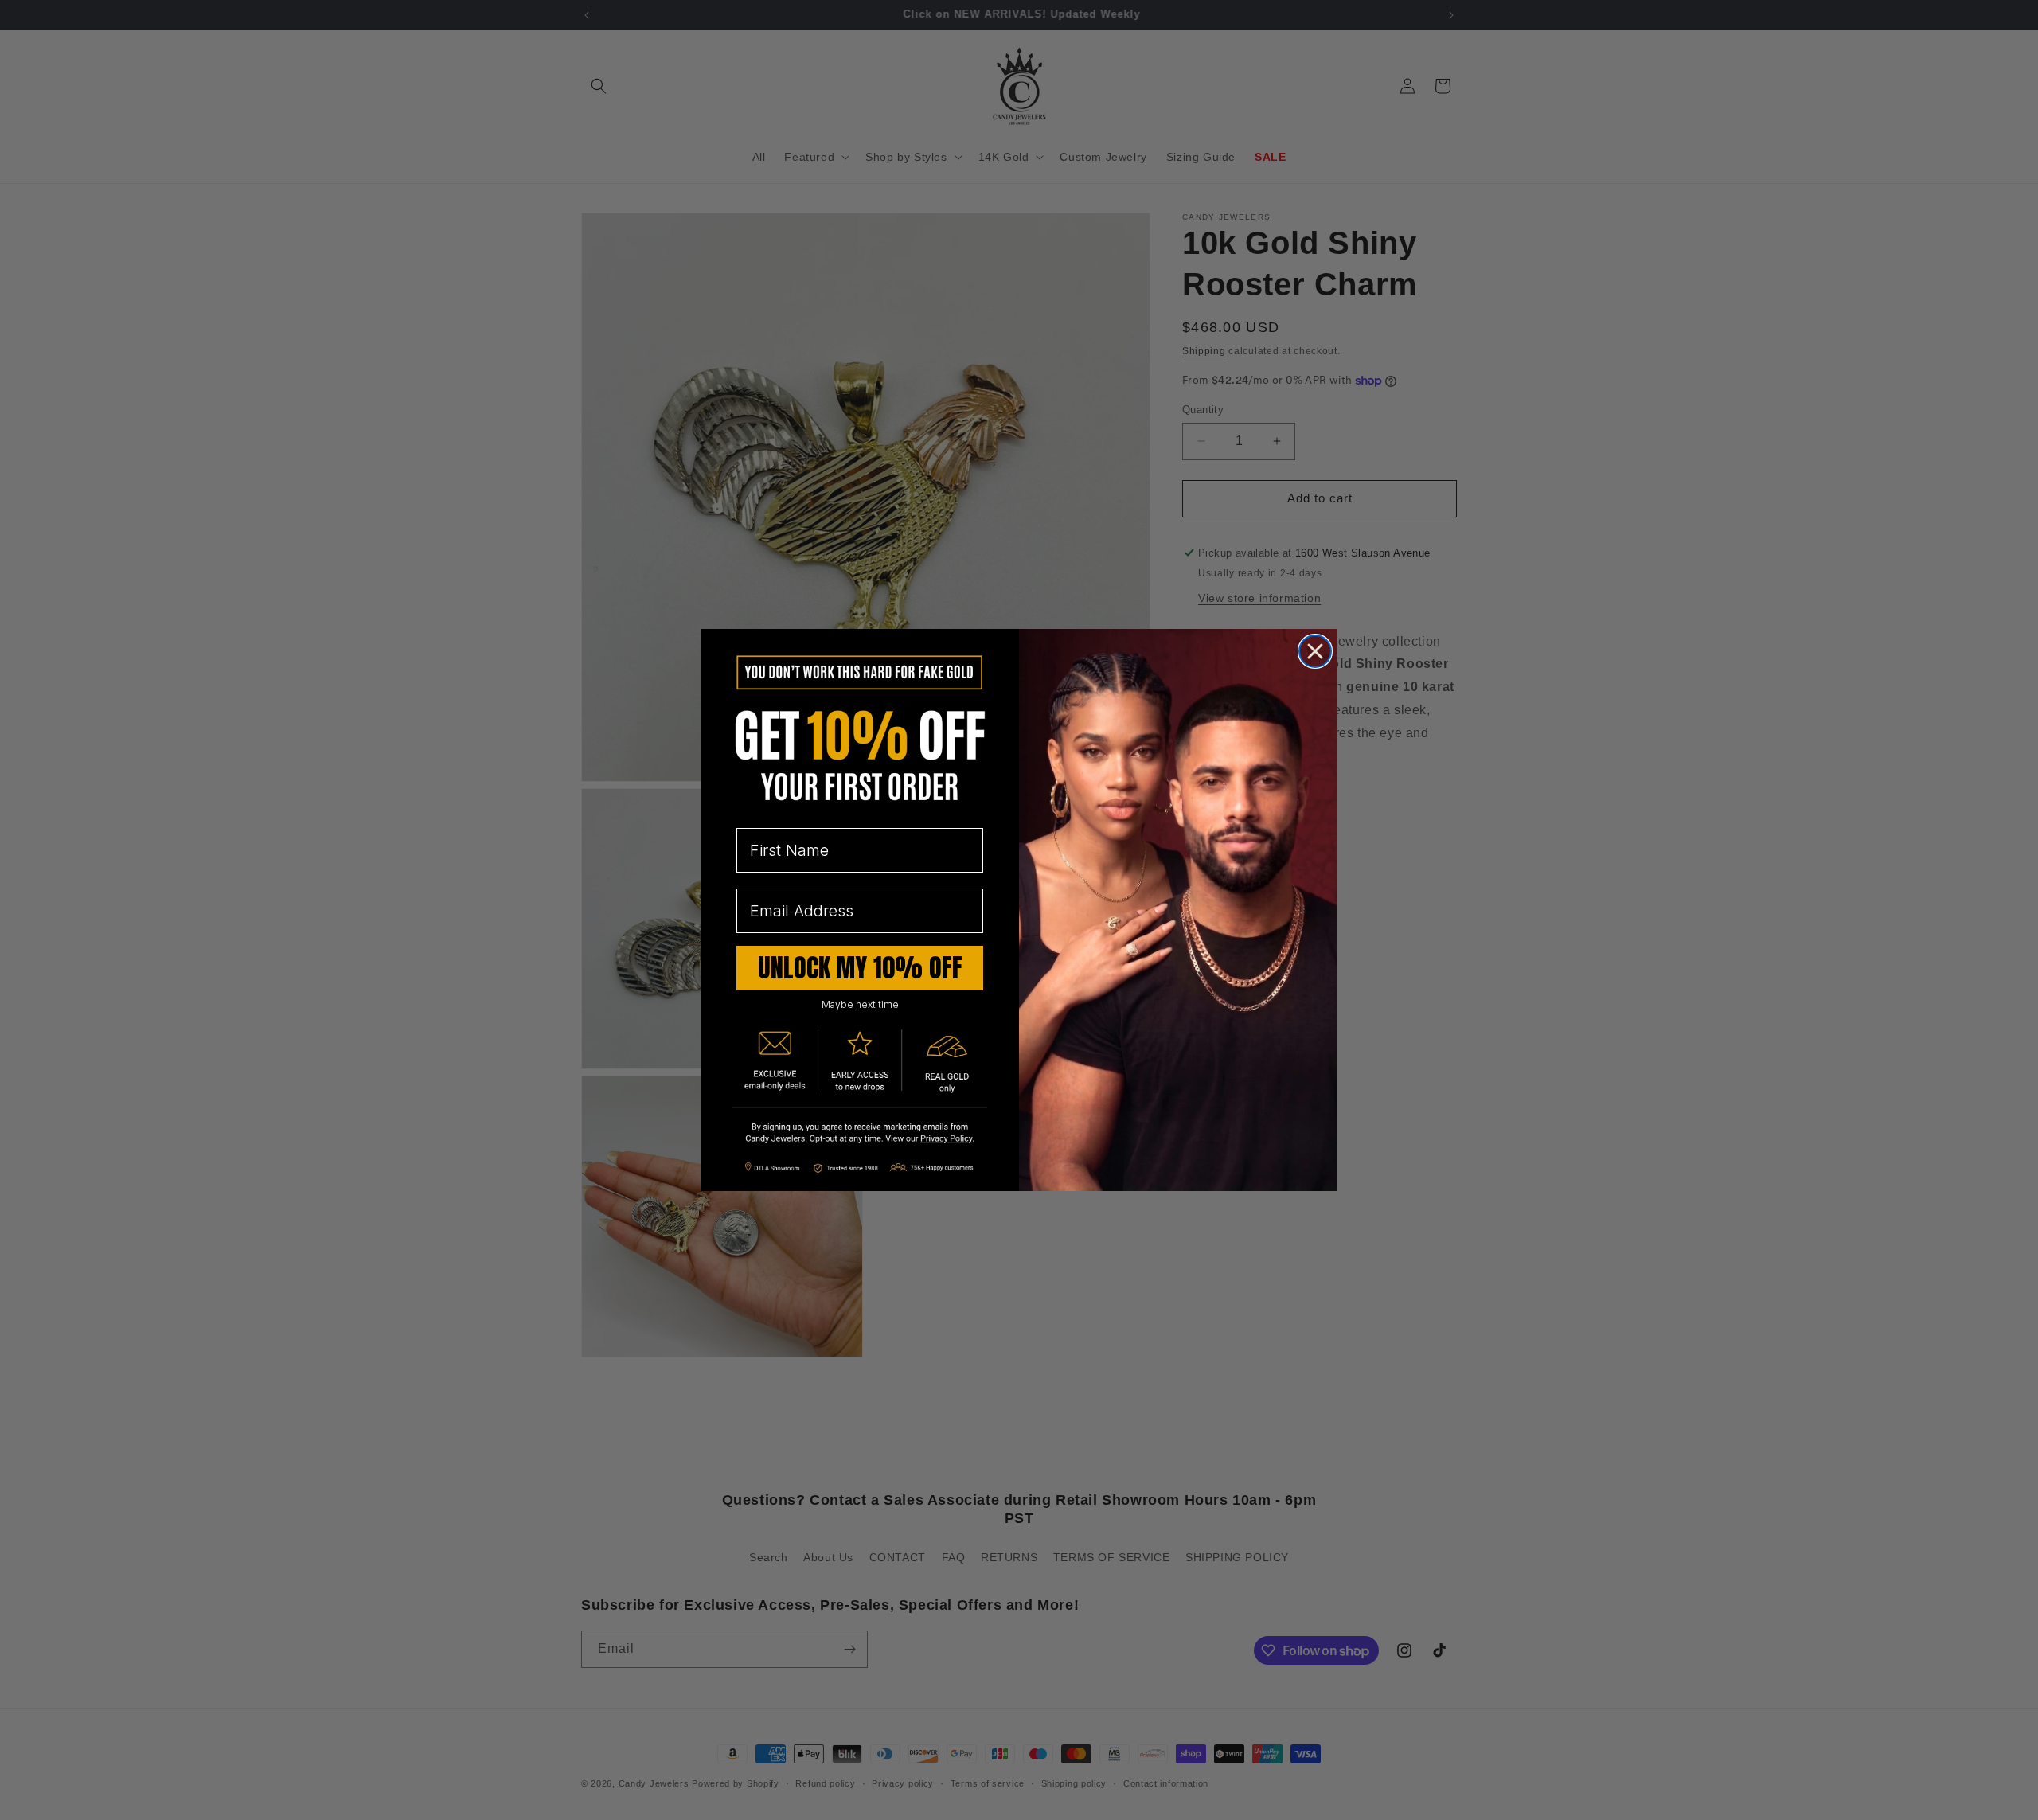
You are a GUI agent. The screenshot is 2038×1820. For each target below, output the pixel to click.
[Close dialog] (1315, 651)
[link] (860, 1134)
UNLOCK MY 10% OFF (860, 968)
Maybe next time (860, 1004)
